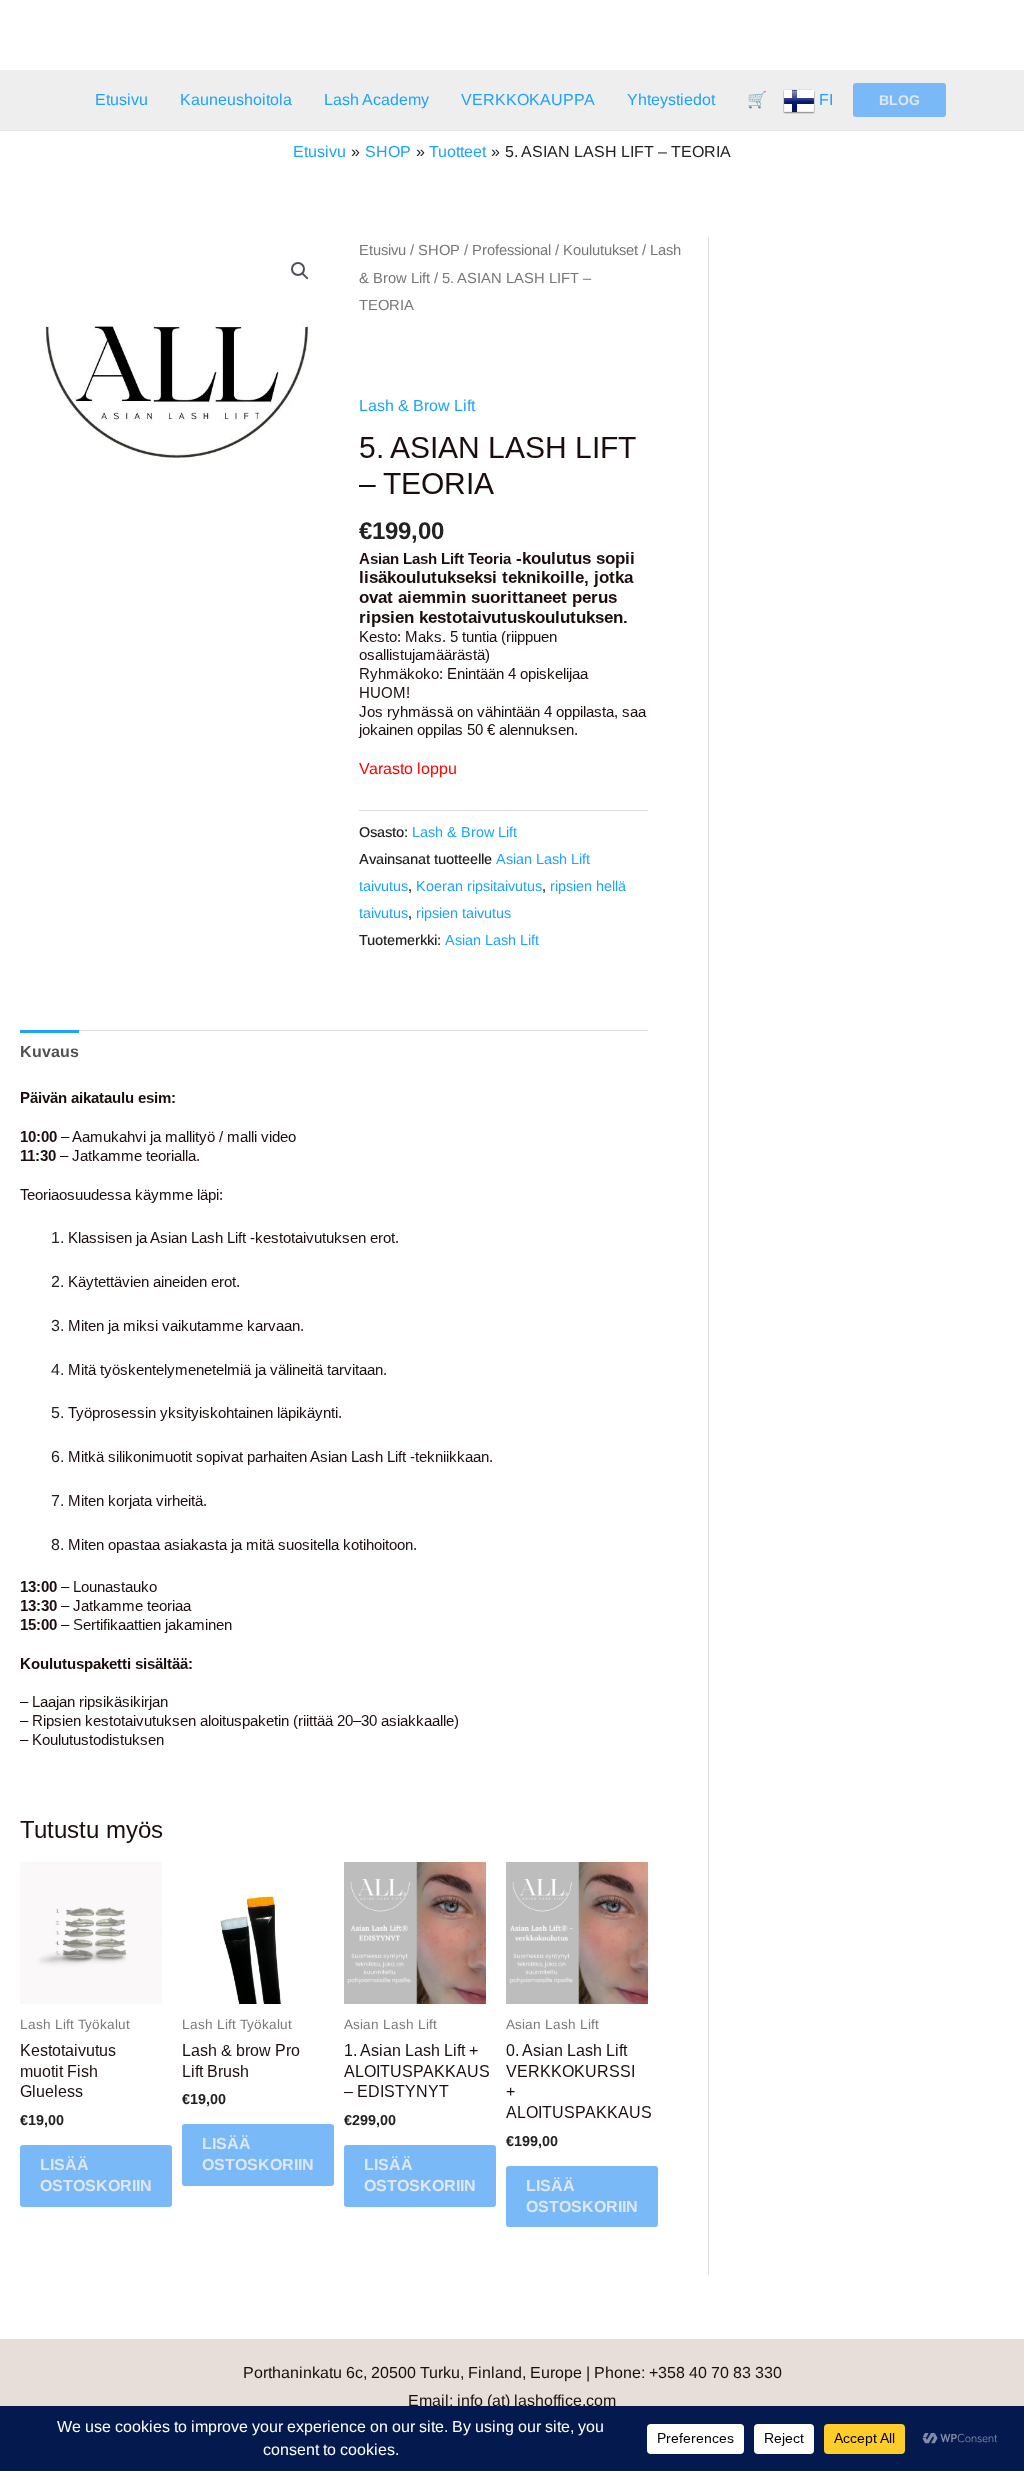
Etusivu (121, 99)
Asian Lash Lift (492, 940)
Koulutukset (600, 250)
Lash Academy (376, 99)
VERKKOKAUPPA (528, 99)
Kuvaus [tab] (49, 1051)
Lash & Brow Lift (417, 405)
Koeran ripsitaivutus (479, 886)
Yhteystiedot (671, 99)
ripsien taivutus (463, 913)
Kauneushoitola (236, 99)
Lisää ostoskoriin (96, 2175)
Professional (511, 250)
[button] (899, 100)
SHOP (439, 250)
